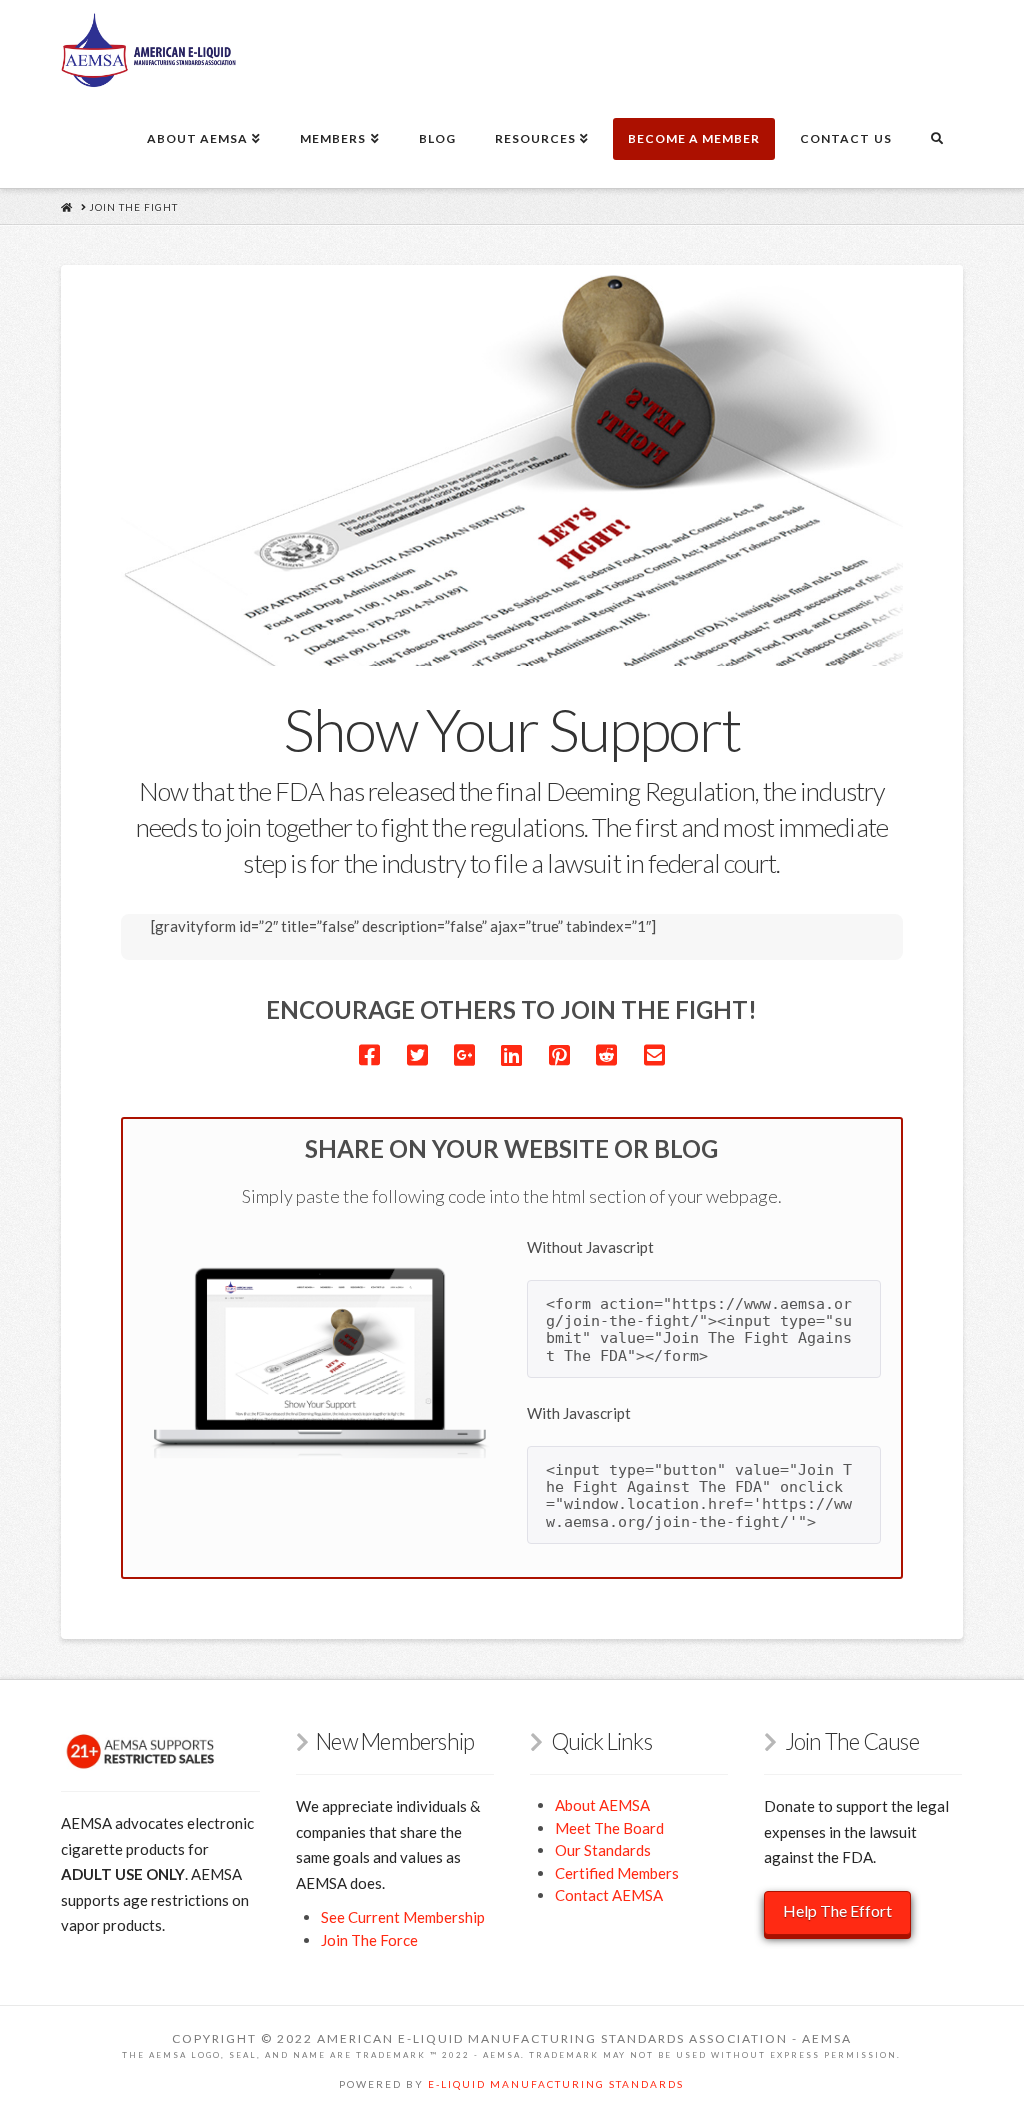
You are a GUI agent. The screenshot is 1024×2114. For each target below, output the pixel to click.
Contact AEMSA (609, 1895)
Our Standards (603, 1850)
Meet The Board (609, 1828)
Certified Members (617, 1873)
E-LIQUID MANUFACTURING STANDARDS (556, 2084)
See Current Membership (403, 1917)
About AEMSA (602, 1805)
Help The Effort (837, 1910)
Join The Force (369, 1940)
